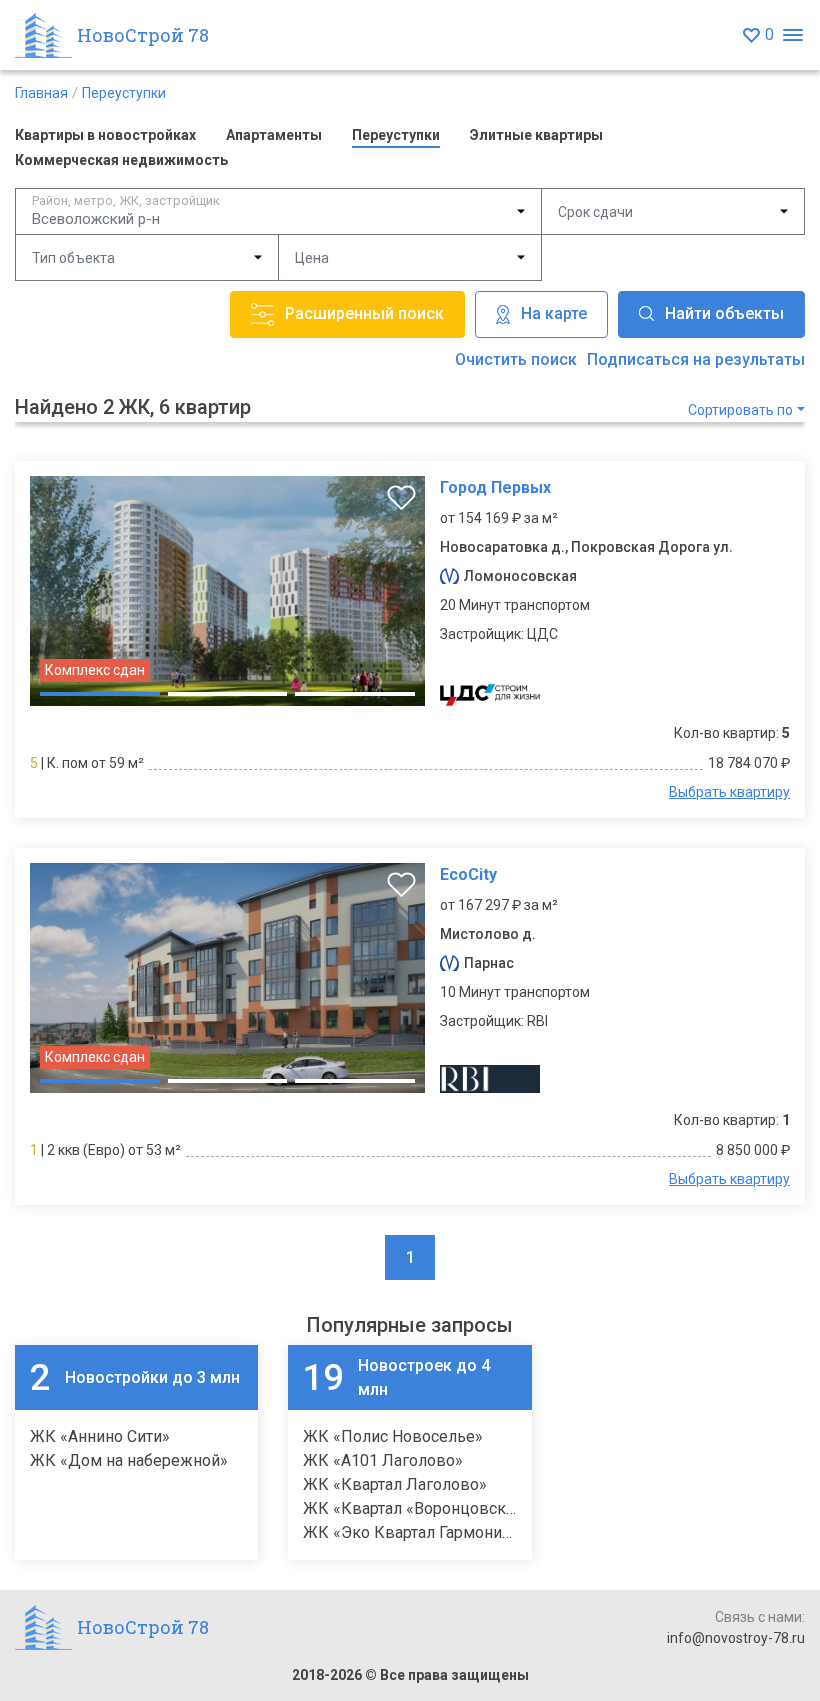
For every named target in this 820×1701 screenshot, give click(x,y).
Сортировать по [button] (740, 410)
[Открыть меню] (792, 35)
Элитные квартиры (536, 135)
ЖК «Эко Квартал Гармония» (410, 1532)
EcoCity (468, 874)
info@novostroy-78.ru (736, 1638)
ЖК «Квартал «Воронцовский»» (421, 1508)
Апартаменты (274, 135)
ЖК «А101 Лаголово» (383, 1460)
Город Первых (495, 487)
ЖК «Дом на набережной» (129, 1460)
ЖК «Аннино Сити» (100, 1436)
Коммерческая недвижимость (121, 160)
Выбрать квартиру (729, 792)
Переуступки (124, 93)
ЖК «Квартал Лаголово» (395, 1484)
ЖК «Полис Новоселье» (393, 1436)
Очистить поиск (516, 359)
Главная (41, 93)
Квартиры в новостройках (105, 135)
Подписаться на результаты (696, 359)
